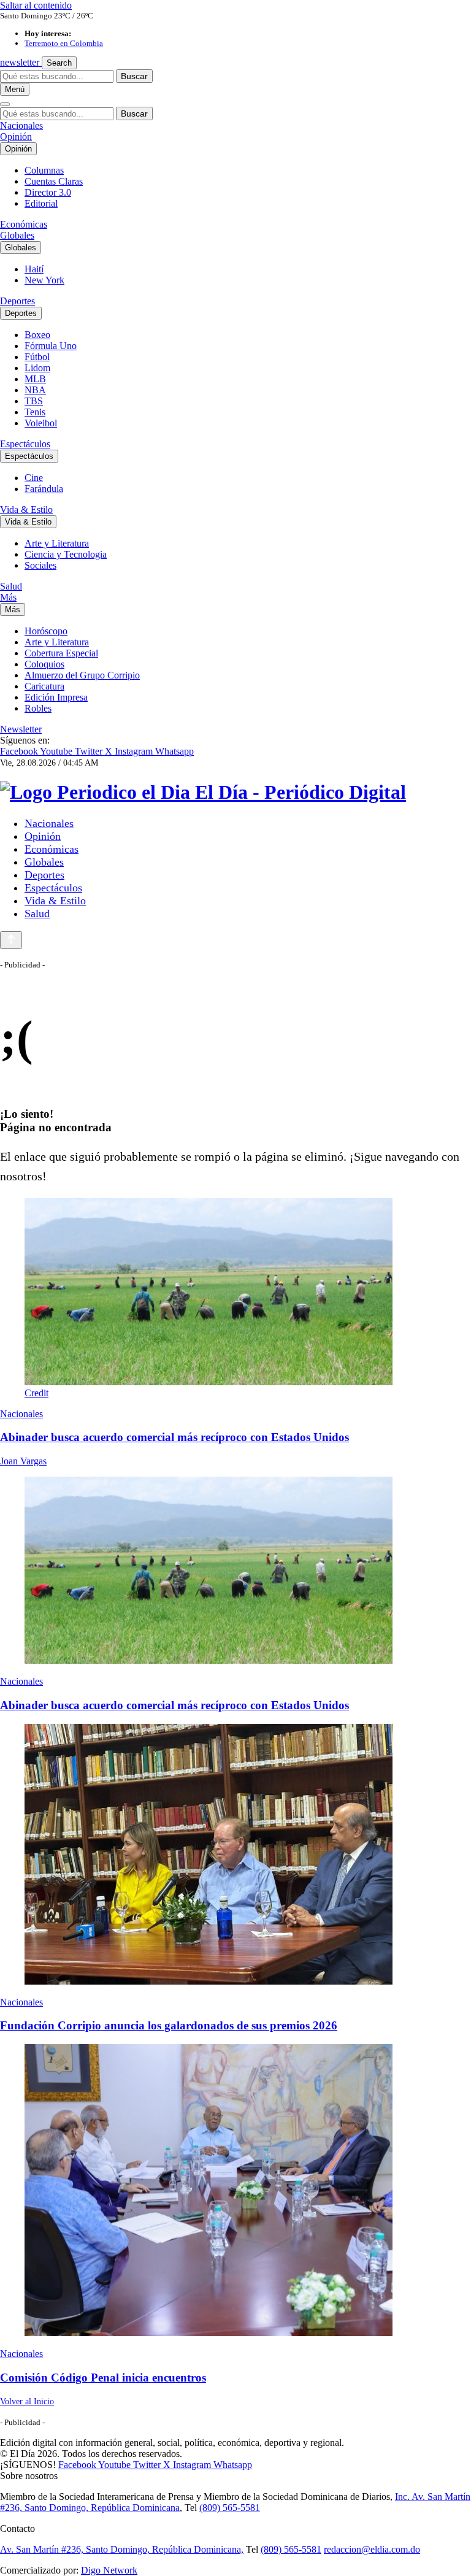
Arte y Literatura (57, 543)
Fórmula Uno (51, 346)
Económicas (24, 224)
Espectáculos (25, 444)
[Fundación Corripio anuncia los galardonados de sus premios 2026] (235, 1855)
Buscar (134, 76)
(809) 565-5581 (230, 2508)
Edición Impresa (56, 697)
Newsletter (21, 729)
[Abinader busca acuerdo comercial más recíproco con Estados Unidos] (235, 1571)
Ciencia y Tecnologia (66, 554)
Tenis (35, 412)
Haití (34, 269)
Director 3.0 (48, 192)
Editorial (41, 203)
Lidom (37, 368)
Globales (17, 235)
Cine (34, 478)
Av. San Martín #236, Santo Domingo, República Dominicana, (122, 2549)
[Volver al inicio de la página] (11, 940)
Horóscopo (46, 631)
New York (44, 280)
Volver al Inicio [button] (27, 2401)
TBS (34, 401)
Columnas (44, 170)
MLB (35, 379)
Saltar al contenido (36, 5)
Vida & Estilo (26, 509)
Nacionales (21, 125)
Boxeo (37, 335)
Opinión (16, 136)
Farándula (44, 489)
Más (8, 597)
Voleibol (41, 423)
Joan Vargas (23, 1461)
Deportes (17, 301)
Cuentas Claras (54, 181)
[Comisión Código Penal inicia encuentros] (235, 2191)
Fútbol (37, 357)
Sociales (40, 565)
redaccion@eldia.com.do (372, 2549)
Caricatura (44, 686)
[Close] (5, 104)
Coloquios (44, 664)
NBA (35, 390)
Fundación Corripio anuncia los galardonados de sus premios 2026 (169, 2025)
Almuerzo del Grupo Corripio (82, 675)
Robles (38, 708)
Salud (11, 586)
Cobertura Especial (61, 653)
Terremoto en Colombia (64, 43)
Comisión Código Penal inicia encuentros (103, 2378)
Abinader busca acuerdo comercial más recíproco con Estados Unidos (174, 1437)
